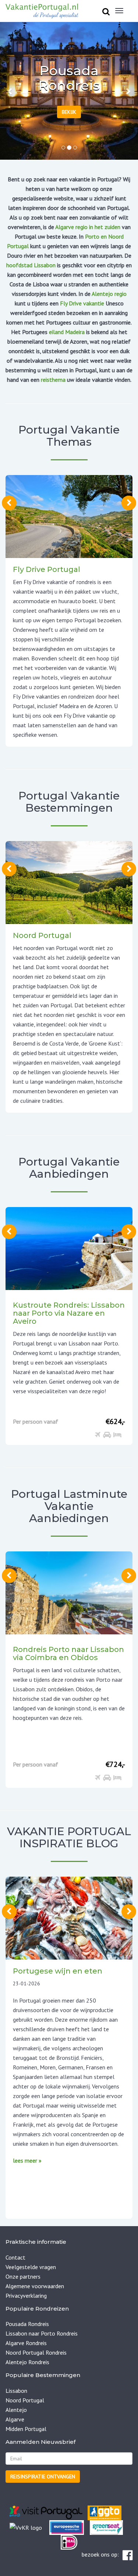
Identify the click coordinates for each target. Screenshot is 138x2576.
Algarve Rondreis (26, 2343)
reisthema (53, 380)
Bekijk (69, 112)
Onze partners (23, 2276)
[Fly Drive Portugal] (69, 516)
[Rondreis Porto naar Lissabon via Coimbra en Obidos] (69, 1592)
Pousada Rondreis (27, 2324)
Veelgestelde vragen (31, 2267)
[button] (10, 91)
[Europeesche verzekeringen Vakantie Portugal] (67, 2527)
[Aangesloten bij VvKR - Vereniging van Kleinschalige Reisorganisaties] (26, 2527)
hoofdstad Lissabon (31, 265)
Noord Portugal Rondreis (36, 2352)
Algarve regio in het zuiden (88, 227)
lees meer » (27, 2160)
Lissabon (16, 2391)
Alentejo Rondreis (27, 2362)
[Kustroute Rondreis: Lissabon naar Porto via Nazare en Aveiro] (69, 1248)
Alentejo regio (109, 294)
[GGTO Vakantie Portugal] (105, 2512)
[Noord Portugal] (69, 882)
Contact (15, 2257)
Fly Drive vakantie (82, 303)
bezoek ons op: (100, 2554)
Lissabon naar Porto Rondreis (42, 2333)
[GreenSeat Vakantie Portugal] (106, 2527)
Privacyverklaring (26, 2296)
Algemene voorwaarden (35, 2286)
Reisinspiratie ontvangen (43, 2477)
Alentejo (16, 2410)
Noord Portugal (25, 2400)
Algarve (15, 2419)
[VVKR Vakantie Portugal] (46, 2527)
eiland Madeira (67, 332)
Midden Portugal (26, 2429)
